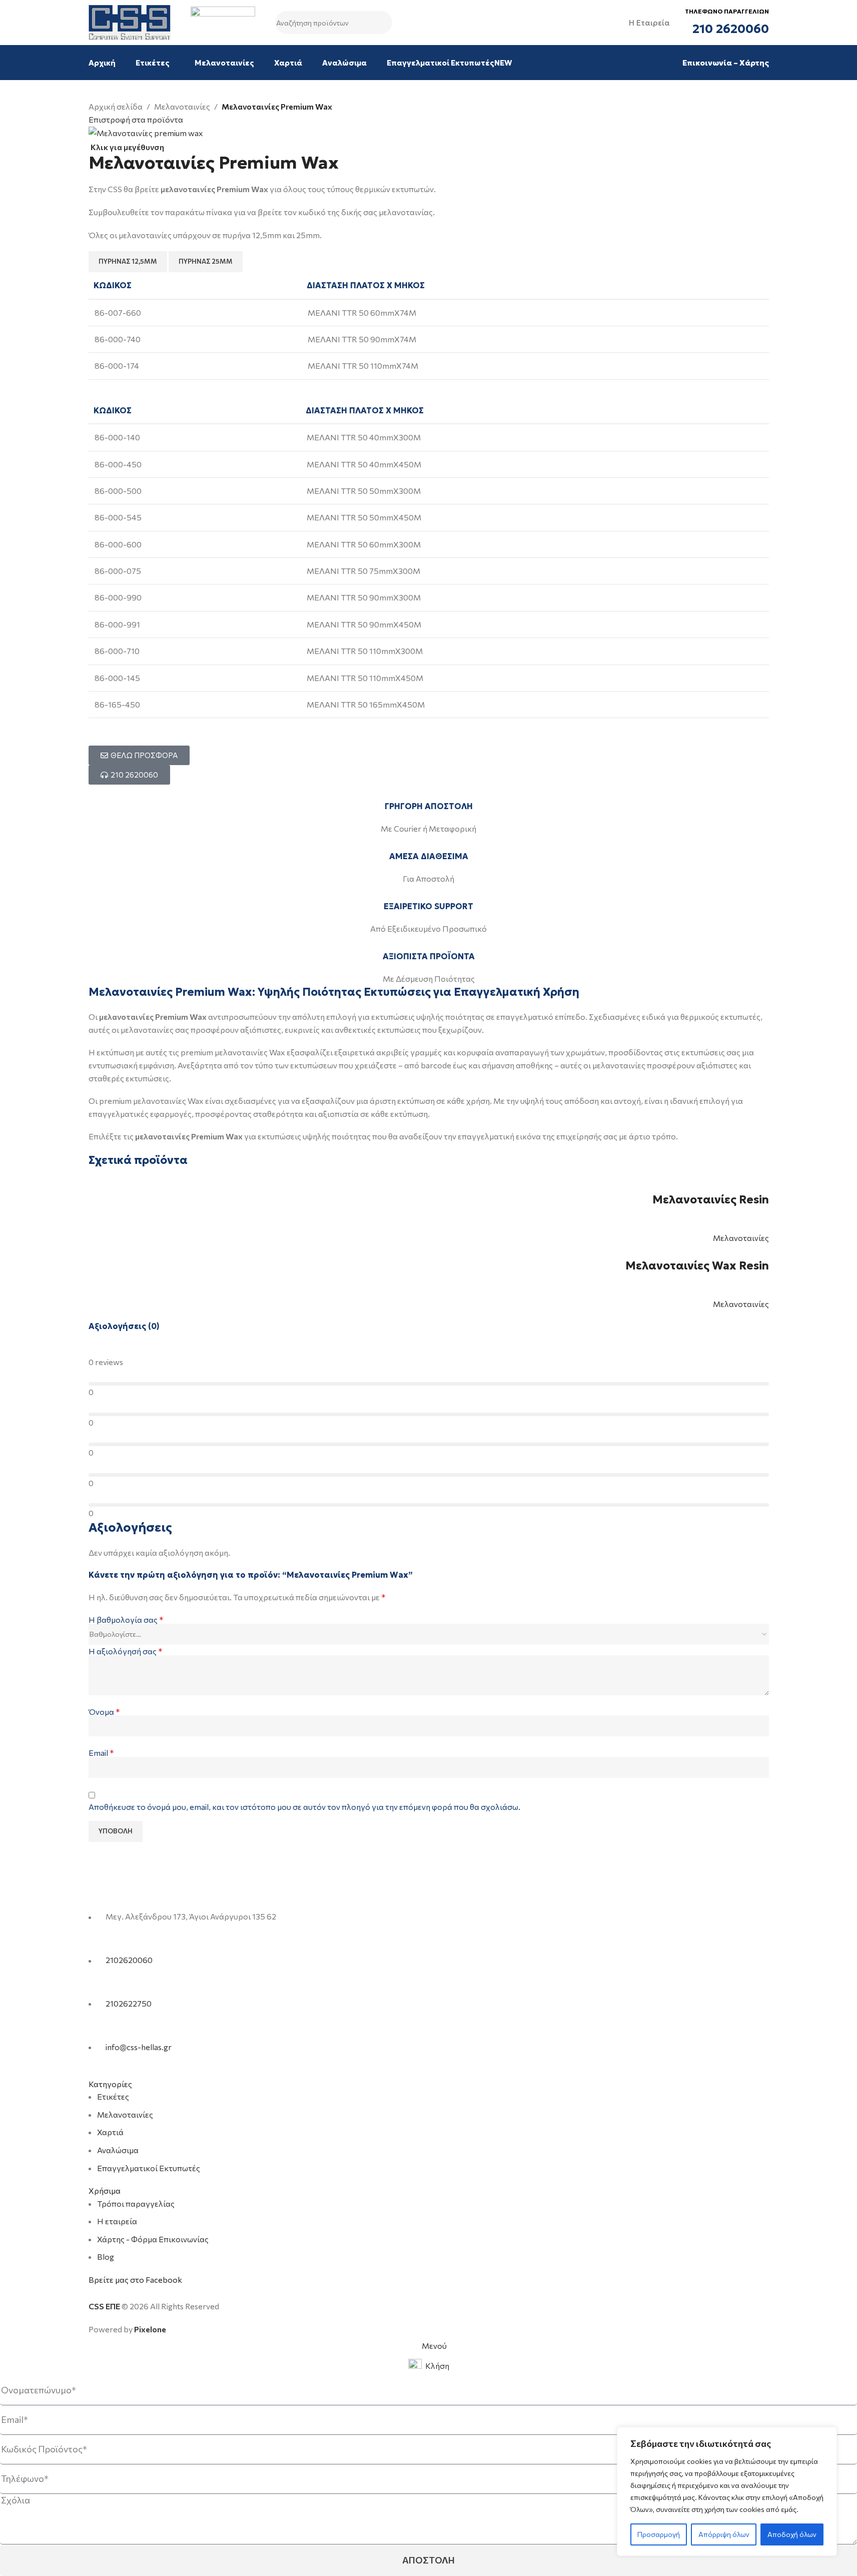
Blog (106, 2257)
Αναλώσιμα (118, 2150)
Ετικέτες (113, 2096)
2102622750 (129, 2003)
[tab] (128, 262)
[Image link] (152, 1891)
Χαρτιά (110, 2132)
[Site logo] (130, 21)
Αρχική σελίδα (116, 106)
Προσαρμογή (659, 2534)
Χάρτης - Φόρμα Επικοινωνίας (153, 2239)
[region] (727, 2491)
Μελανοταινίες (182, 106)
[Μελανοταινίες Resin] (727, 1185)
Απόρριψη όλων (724, 2534)
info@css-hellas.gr (139, 2047)
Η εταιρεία (117, 2221)
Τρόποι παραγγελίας (136, 2203)
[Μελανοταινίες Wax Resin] (718, 1251)
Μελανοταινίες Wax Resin (697, 1266)
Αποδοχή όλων (792, 2534)
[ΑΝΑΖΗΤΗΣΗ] (381, 23)
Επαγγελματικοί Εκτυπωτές (149, 2168)
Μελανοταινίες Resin (711, 1200)
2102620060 (129, 1960)
